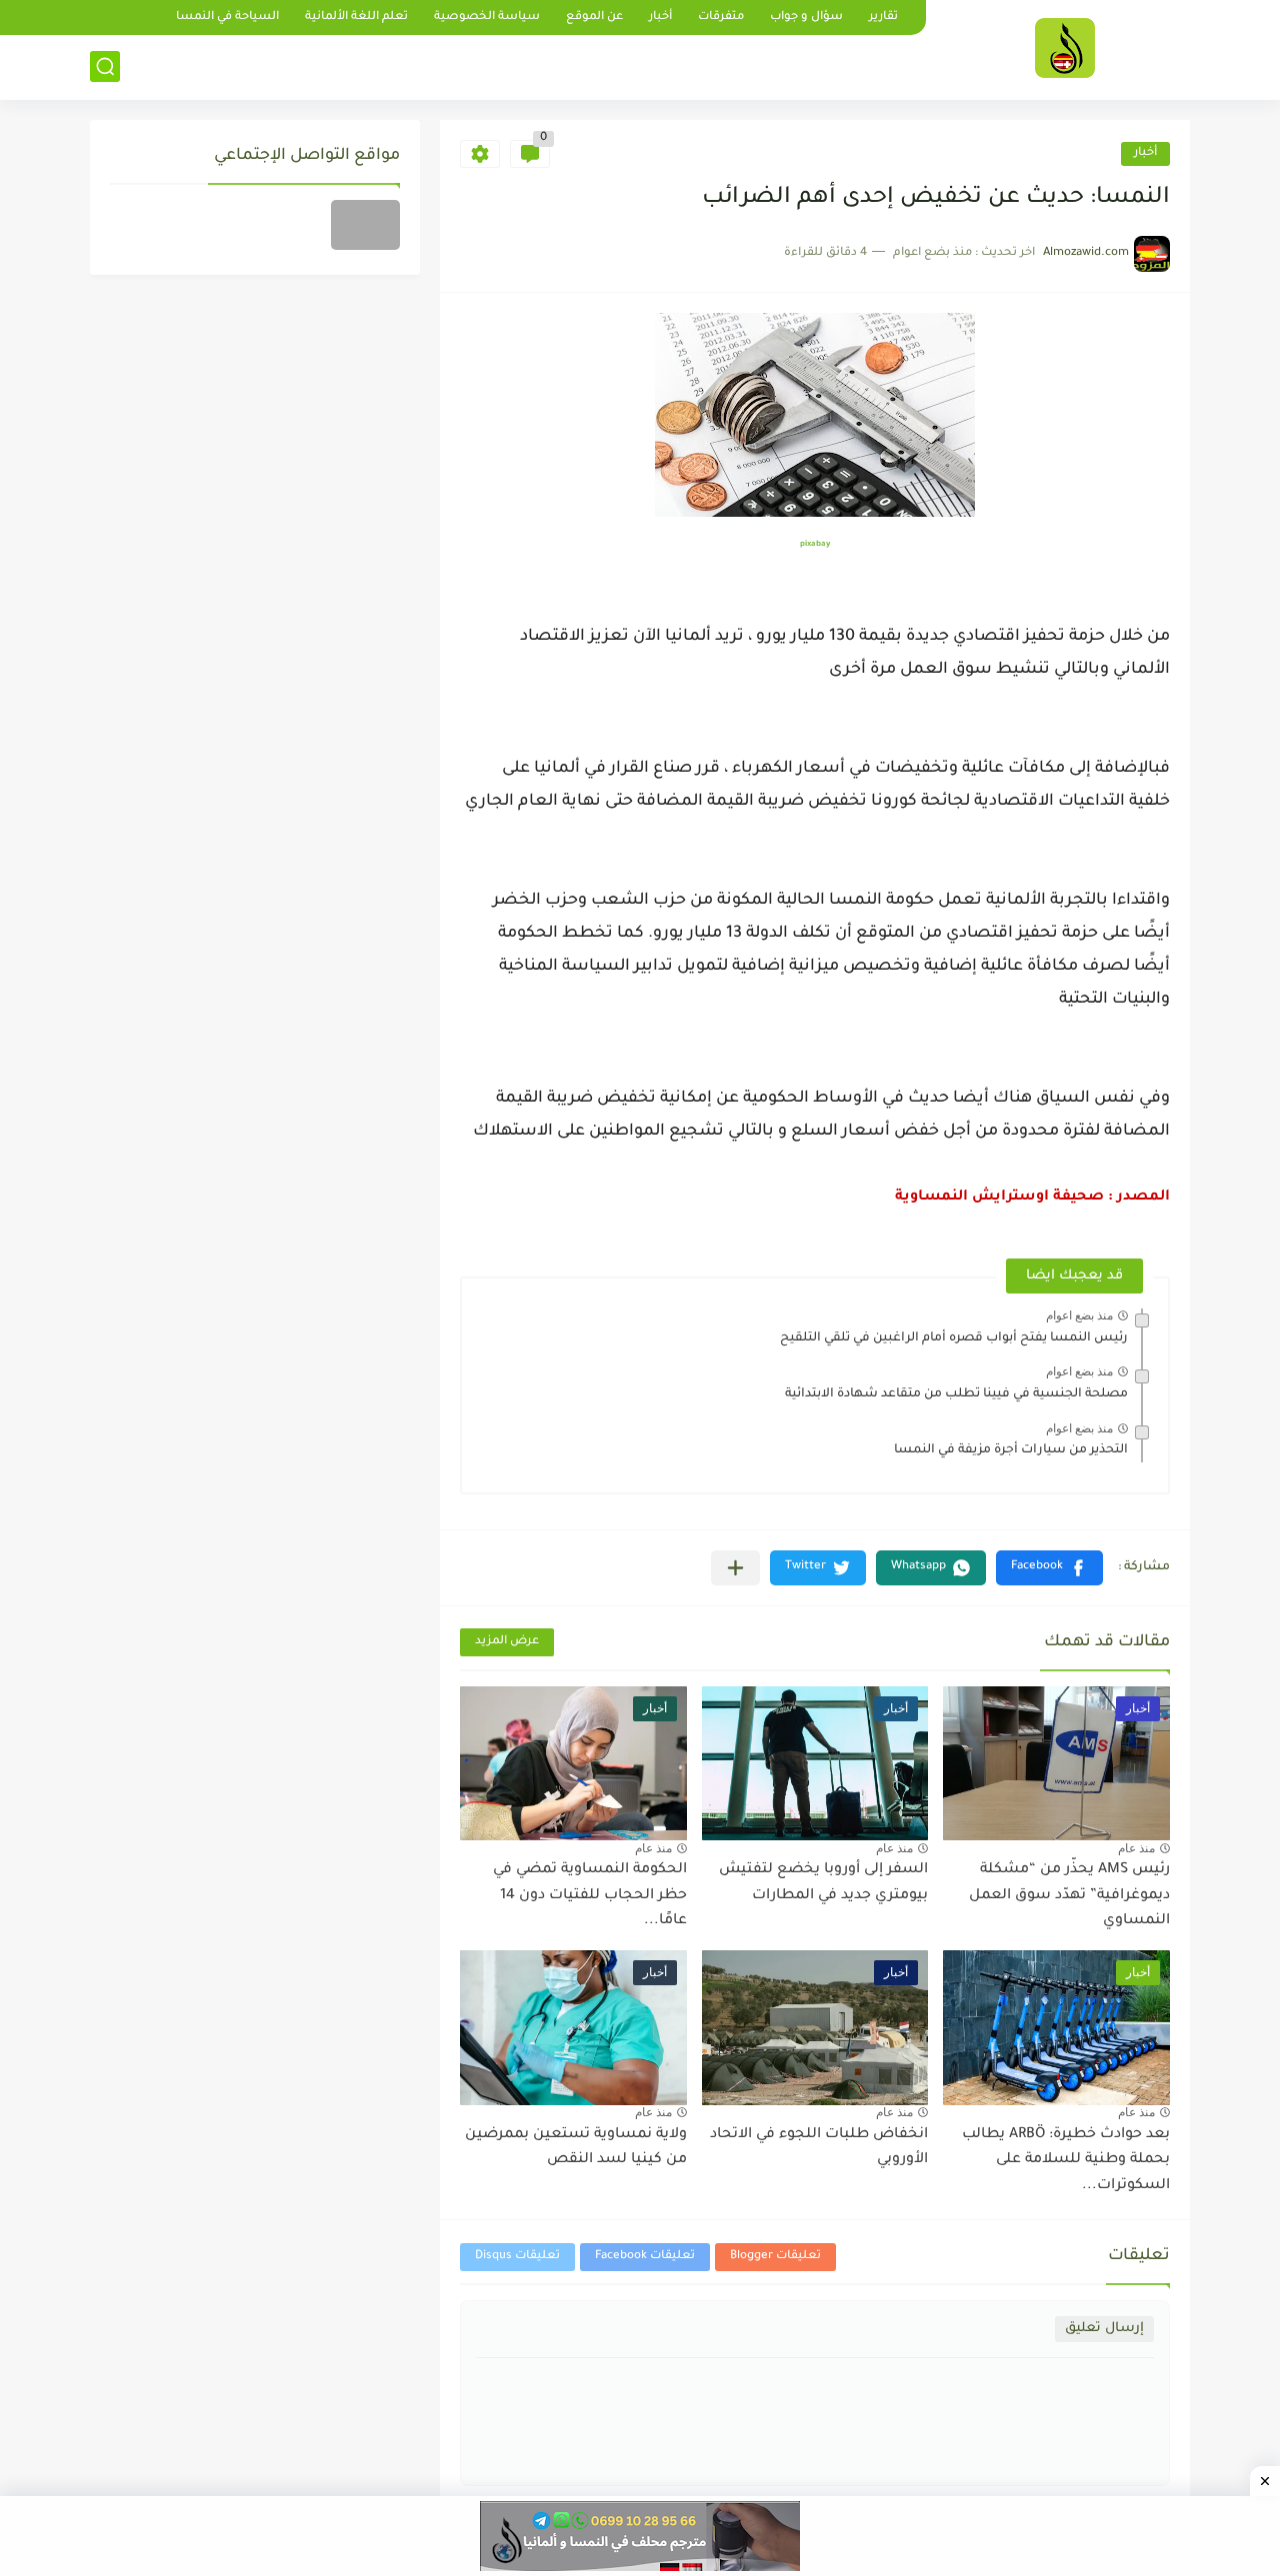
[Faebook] (365, 225)
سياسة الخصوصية (487, 17)
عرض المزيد (507, 1642)
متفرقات (721, 17)
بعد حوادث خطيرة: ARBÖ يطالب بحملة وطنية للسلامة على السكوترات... (1066, 2161)
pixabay (815, 544)
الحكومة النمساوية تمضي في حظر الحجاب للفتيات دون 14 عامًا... (590, 1896)
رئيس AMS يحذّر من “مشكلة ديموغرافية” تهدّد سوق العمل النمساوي (1069, 1896)
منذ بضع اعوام (1079, 1315)
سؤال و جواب (806, 17)
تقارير (883, 17)
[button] (1049, 1568)
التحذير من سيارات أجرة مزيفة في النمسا (1011, 1450)
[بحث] (105, 66)
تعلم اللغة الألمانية (356, 17)
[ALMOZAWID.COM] (1065, 48)
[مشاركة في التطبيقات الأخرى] (735, 1568)
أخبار (660, 17)
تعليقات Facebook (645, 2257)
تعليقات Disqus (517, 2257)
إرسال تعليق (1104, 2329)
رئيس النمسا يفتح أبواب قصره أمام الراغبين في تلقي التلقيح (954, 1338)
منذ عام (1136, 1848)
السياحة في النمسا (227, 17)
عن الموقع (594, 17)
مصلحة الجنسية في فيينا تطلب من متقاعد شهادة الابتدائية (956, 1394)
